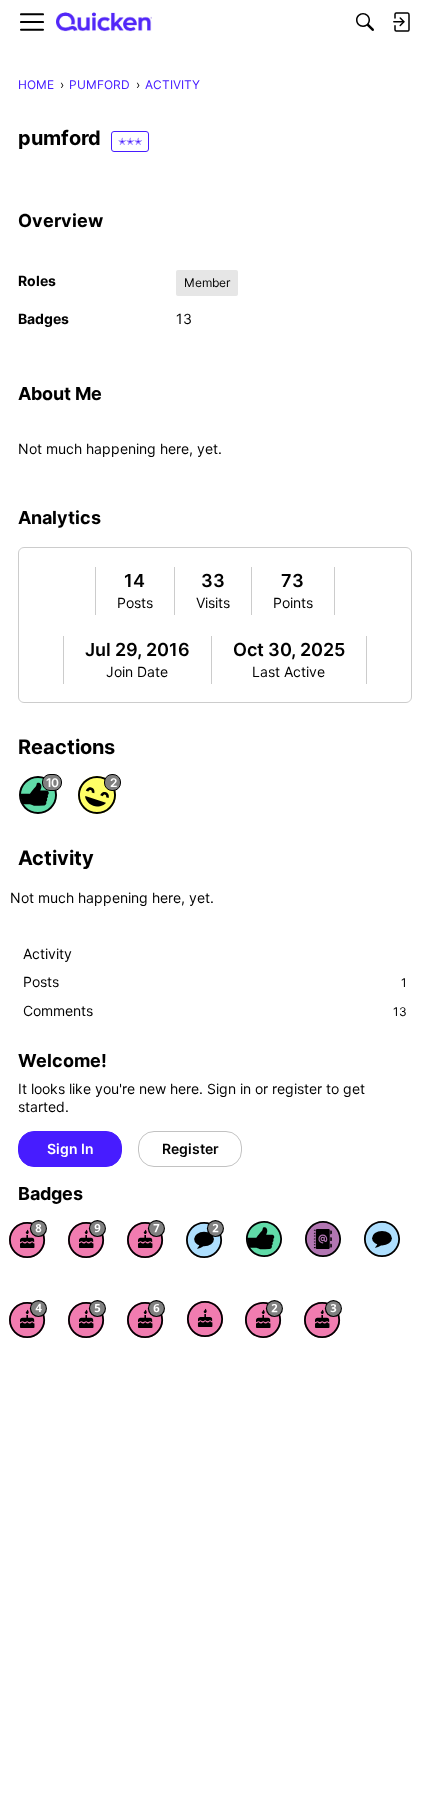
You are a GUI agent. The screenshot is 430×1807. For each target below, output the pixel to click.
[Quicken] (104, 22)
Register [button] (190, 1148)
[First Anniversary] (205, 1319)
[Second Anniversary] (264, 1319)
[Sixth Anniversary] (146, 1319)
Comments (215, 1010)
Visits (213, 602)
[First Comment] (382, 1239)
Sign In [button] (70, 1148)
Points (293, 602)
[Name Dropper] (323, 1239)
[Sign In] (401, 22)
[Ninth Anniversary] (87, 1239)
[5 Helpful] (264, 1239)
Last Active (288, 671)
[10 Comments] (205, 1239)
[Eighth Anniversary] (28, 1239)
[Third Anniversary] (323, 1319)
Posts (135, 602)
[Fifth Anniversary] (87, 1319)
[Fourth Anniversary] (28, 1319)
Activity (47, 953)
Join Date (137, 671)
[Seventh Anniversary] (146, 1239)
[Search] (365, 22)
